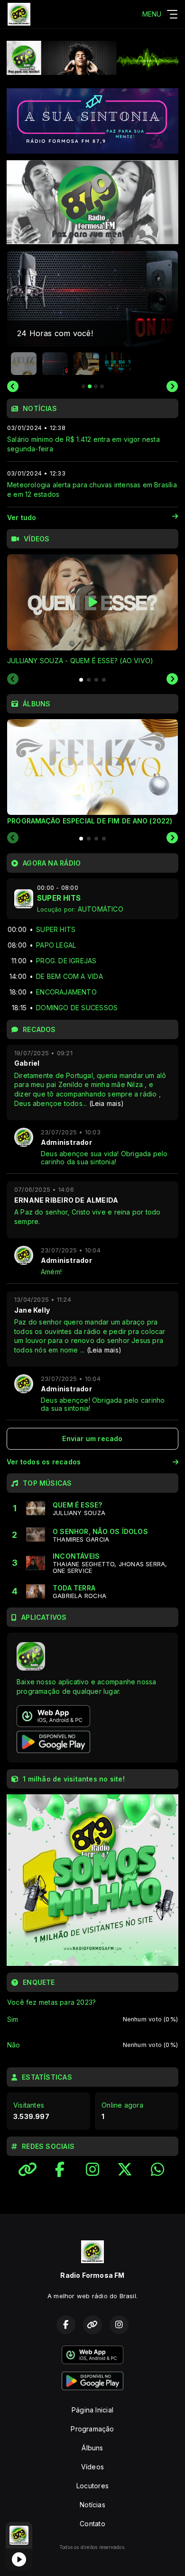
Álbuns (92, 2448)
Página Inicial (92, 2410)
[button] (24, 364)
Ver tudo (22, 517)
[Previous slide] (13, 386)
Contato (92, 2524)
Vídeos (92, 2467)
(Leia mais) (106, 1103)
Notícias (92, 2505)
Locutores (92, 2486)
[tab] (81, 680)
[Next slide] (172, 386)
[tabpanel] (92, 610)
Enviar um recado (92, 1439)
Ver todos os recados (44, 1462)
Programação (92, 2429)
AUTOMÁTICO (101, 909)
